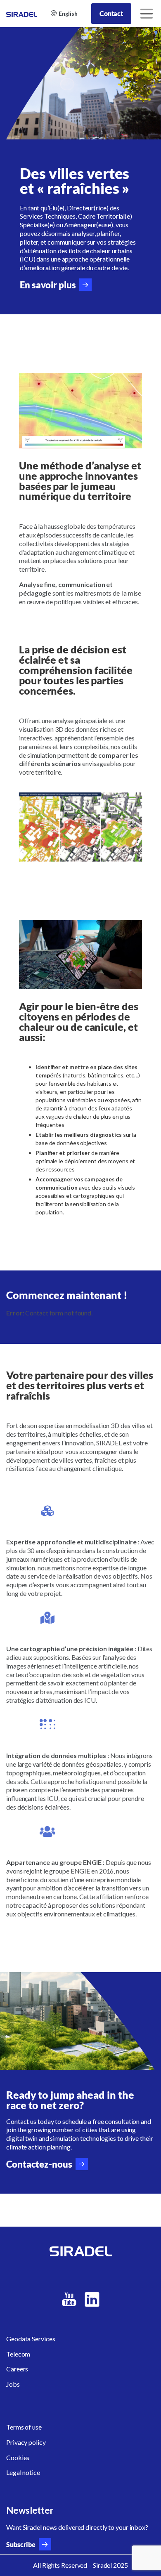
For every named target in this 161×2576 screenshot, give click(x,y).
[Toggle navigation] (147, 14)
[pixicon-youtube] (69, 2300)
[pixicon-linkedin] (92, 2300)
